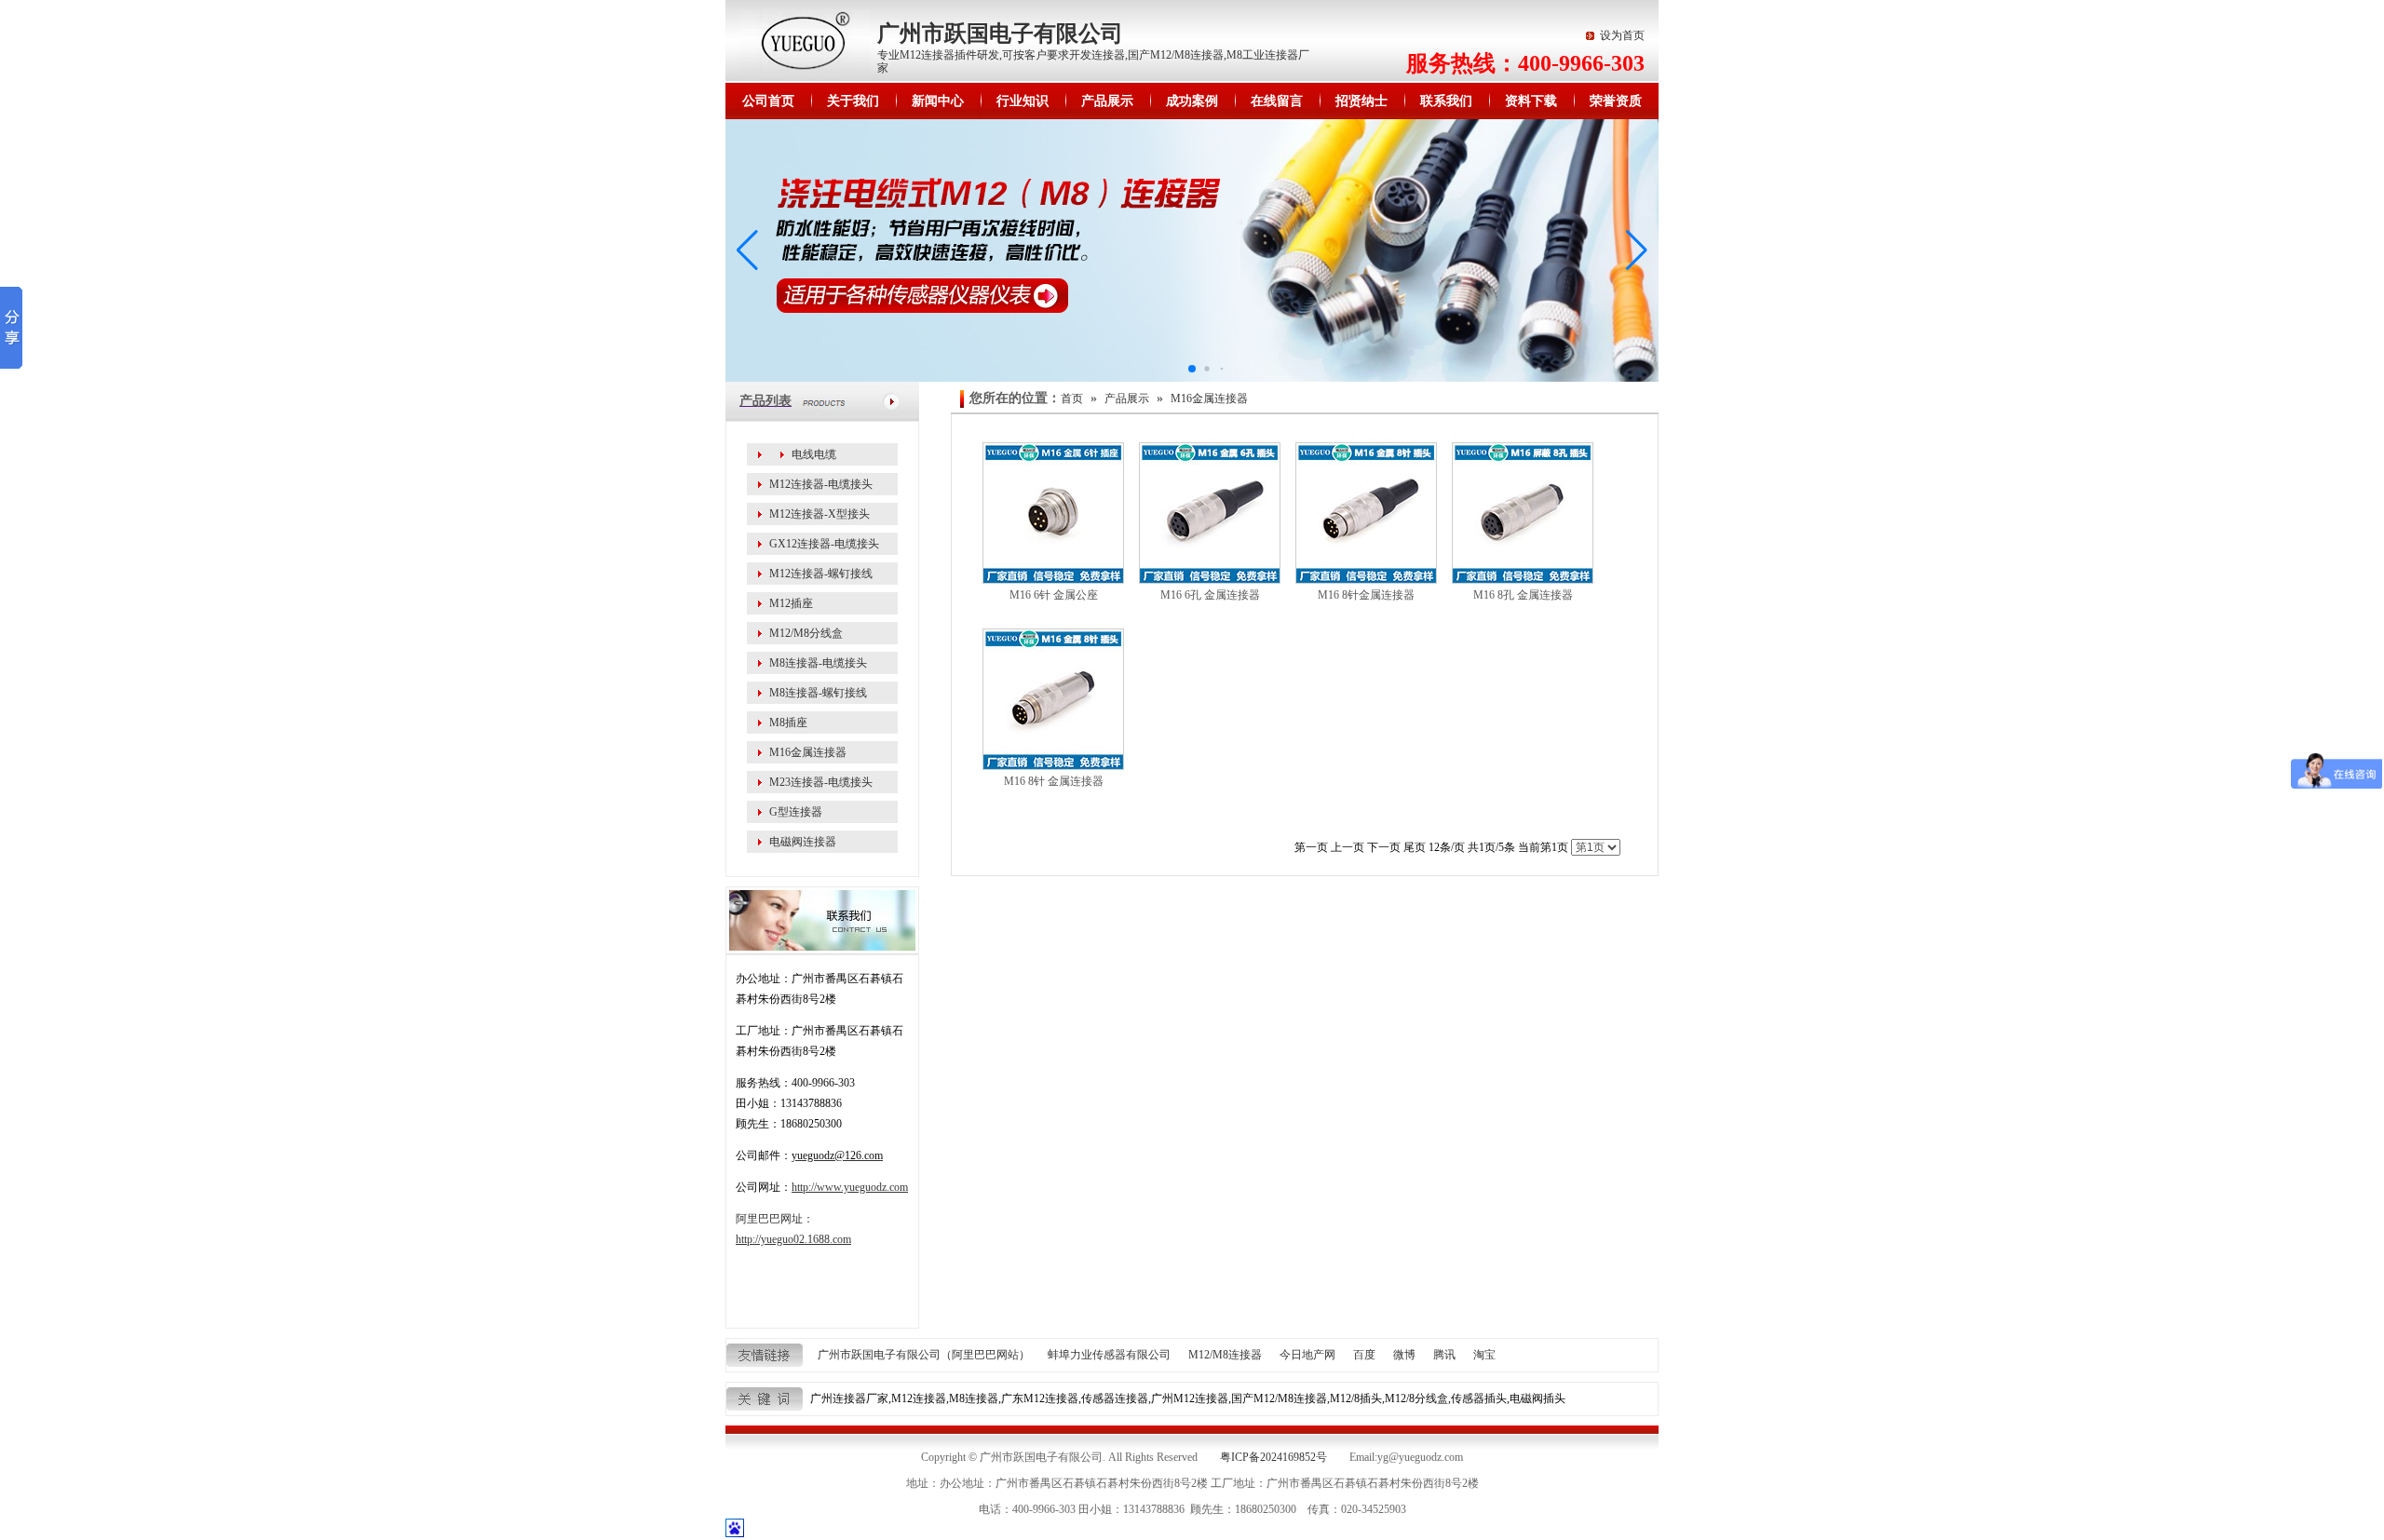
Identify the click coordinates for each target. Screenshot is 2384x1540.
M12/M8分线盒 (806, 633)
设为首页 (1622, 35)
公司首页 (768, 101)
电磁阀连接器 (803, 842)
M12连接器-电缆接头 (821, 484)
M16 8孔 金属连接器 (1523, 595)
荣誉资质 (1616, 101)
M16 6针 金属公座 (1054, 595)
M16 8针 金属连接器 (1054, 781)
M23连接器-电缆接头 (821, 782)
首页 (1072, 399)
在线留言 (1277, 101)
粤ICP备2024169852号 (1273, 1457)
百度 (1364, 1355)
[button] (1637, 250)
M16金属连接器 (808, 752)
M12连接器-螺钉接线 (821, 574)
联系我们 (1446, 101)
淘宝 (1484, 1355)
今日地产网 (1307, 1355)
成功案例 (1192, 101)
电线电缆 (814, 454)
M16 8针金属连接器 (1366, 595)
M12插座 (791, 603)
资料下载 (1531, 101)
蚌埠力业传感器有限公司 (1109, 1355)
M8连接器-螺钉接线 (818, 693)
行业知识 (1023, 101)
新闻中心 (938, 101)
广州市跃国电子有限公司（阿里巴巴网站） (924, 1355)
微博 (1404, 1355)
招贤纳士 (1361, 101)
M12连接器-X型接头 (819, 514)
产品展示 (1107, 101)
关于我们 (853, 101)
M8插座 (788, 723)
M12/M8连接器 (1225, 1355)
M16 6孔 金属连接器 (1210, 595)
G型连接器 (796, 812)
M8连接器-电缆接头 (818, 663)
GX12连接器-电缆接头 (824, 544)
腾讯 (1444, 1355)
